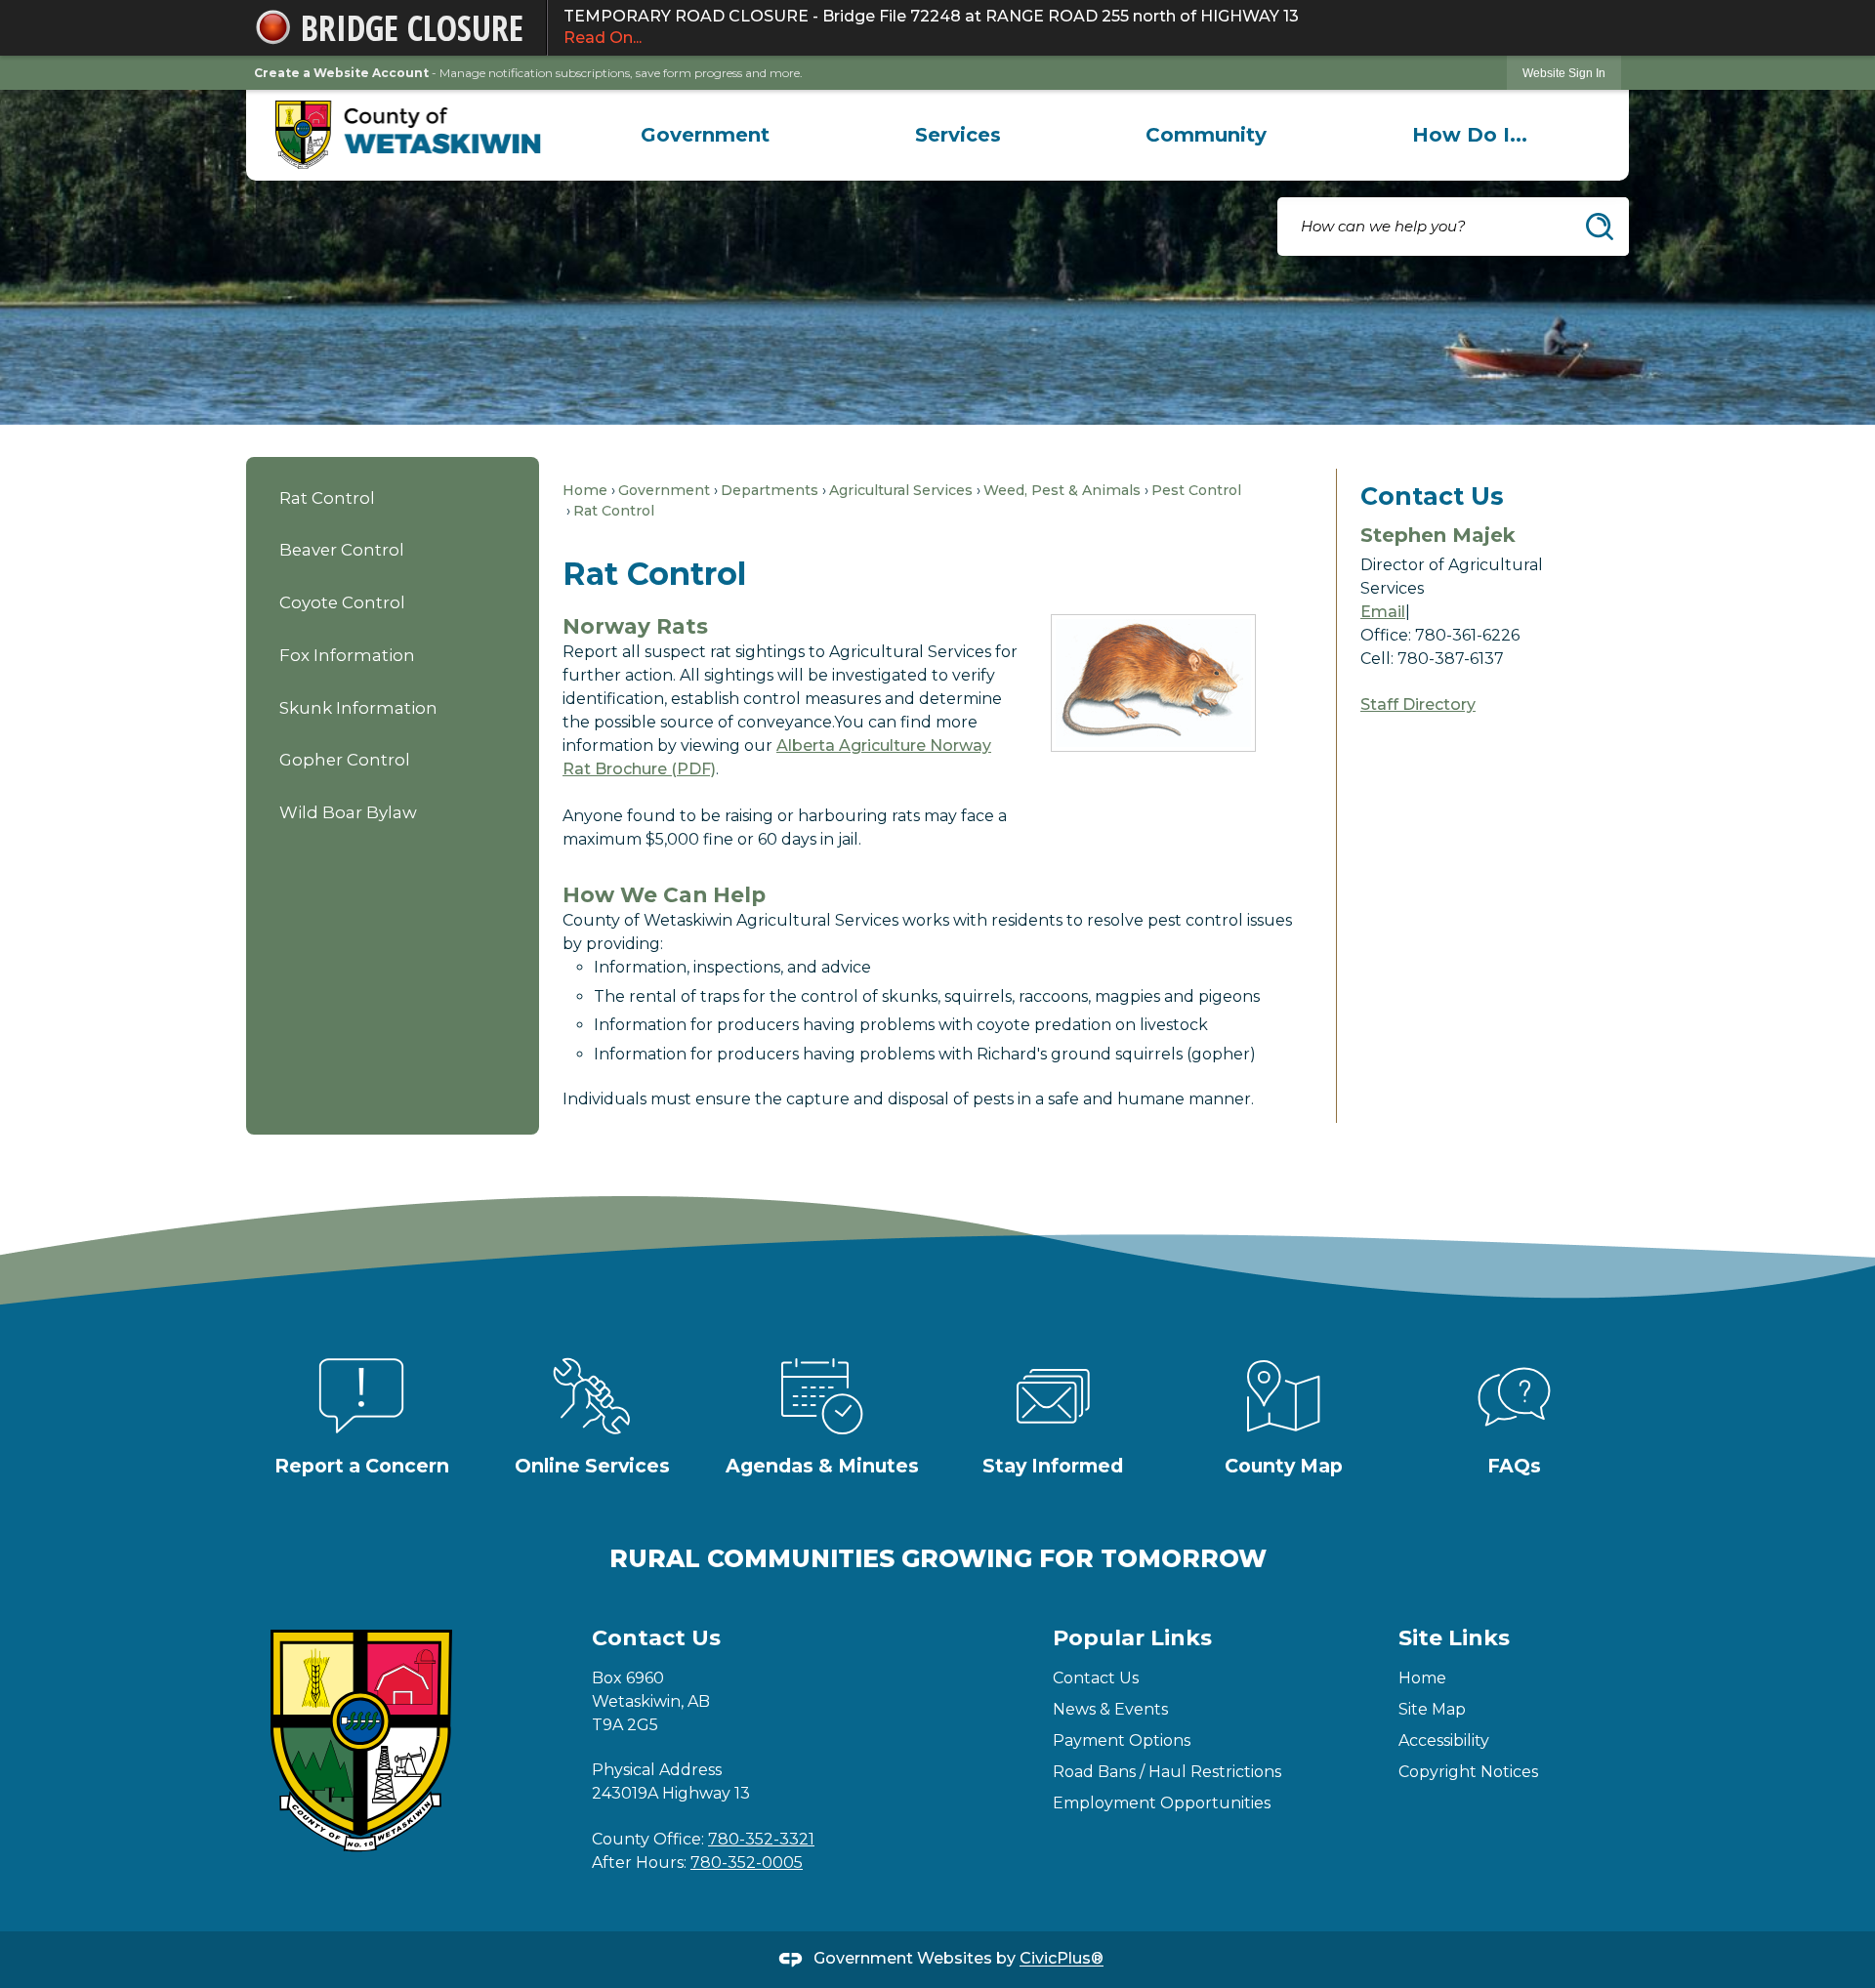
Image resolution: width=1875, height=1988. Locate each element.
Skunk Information (358, 708)
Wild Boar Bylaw (348, 812)
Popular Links (1132, 1638)
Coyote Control (342, 602)
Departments (770, 490)
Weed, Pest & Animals (1062, 490)
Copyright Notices (1468, 1772)
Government (664, 490)
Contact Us (1096, 1678)
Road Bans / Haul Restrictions (1167, 1772)
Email (1383, 612)
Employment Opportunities (1162, 1803)
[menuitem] (705, 135)
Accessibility (1444, 1740)
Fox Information (347, 655)
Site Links (1454, 1638)
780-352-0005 (747, 1863)
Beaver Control (342, 550)
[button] (1600, 227)
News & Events (1110, 1709)
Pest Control (1196, 490)
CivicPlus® (1062, 1959)
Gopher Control (345, 760)
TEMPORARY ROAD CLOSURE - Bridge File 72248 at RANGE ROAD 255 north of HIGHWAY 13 (931, 27)
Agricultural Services (901, 490)
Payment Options (1122, 1740)
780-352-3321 (761, 1839)
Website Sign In (1564, 73)
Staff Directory (1418, 704)
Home (585, 490)
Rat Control (327, 498)
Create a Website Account (341, 73)
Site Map (1432, 1709)
